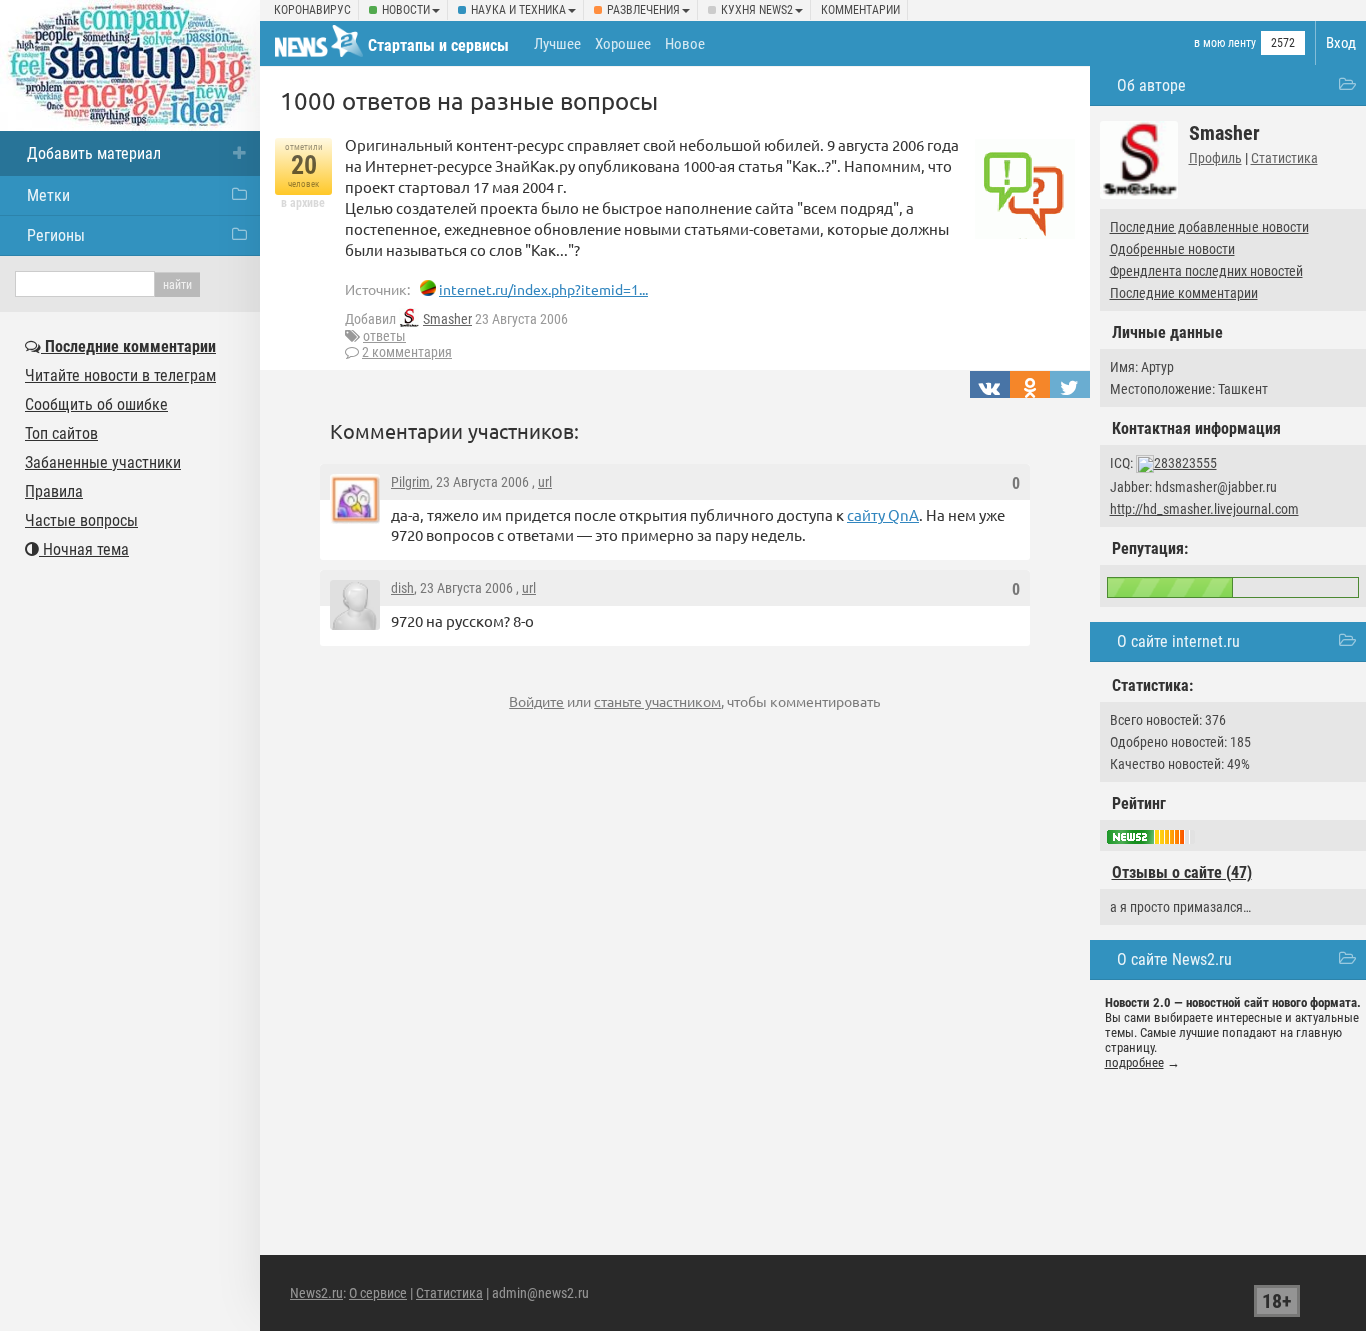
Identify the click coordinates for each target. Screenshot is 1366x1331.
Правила (54, 491)
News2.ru (316, 1293)
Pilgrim (410, 482)
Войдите (536, 701)
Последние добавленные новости (1209, 227)
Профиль (1215, 158)
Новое (685, 44)
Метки (48, 195)
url (545, 482)
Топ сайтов (61, 433)
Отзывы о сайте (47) (1182, 872)
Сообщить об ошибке (96, 404)
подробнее (1134, 1062)
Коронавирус (312, 10)
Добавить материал (94, 153)
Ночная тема (84, 549)
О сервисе (378, 1293)
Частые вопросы (81, 520)
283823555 (1185, 463)
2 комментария (407, 352)
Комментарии (860, 10)
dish (402, 588)
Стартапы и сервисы (438, 45)
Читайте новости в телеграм (120, 375)
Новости (406, 10)
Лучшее (557, 44)
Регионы (56, 235)
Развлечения (643, 10)
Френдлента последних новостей (1206, 271)
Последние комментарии (1184, 293)
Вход (1341, 43)
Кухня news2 (757, 10)
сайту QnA (883, 514)
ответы (384, 336)
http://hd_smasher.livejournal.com (1204, 509)
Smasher (447, 319)
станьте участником (657, 701)
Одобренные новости (1172, 249)
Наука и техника (518, 10)
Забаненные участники (103, 462)
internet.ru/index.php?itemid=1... (543, 289)
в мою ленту (1225, 43)
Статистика (1284, 158)
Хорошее (623, 44)
